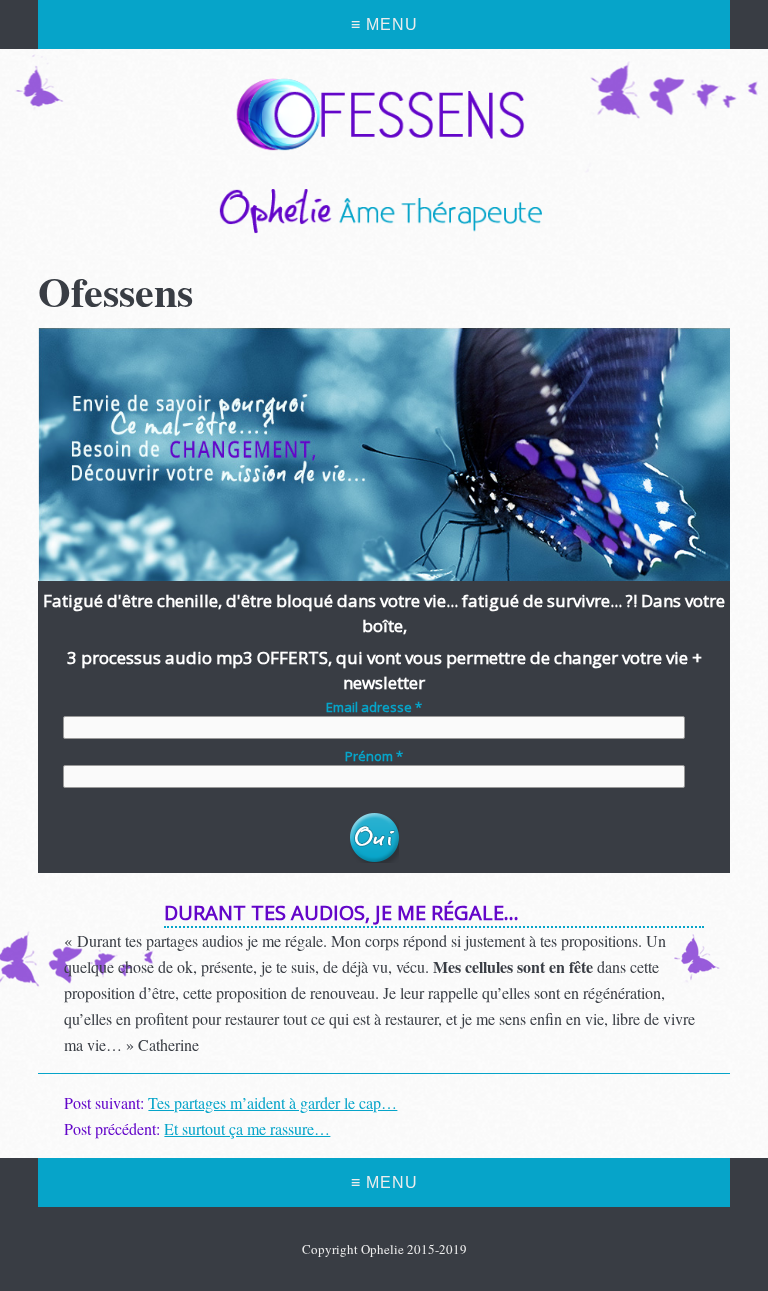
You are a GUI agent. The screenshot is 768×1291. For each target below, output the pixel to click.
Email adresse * (374, 707)
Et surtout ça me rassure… (247, 1128)
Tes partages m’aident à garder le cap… (272, 1102)
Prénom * (374, 756)
